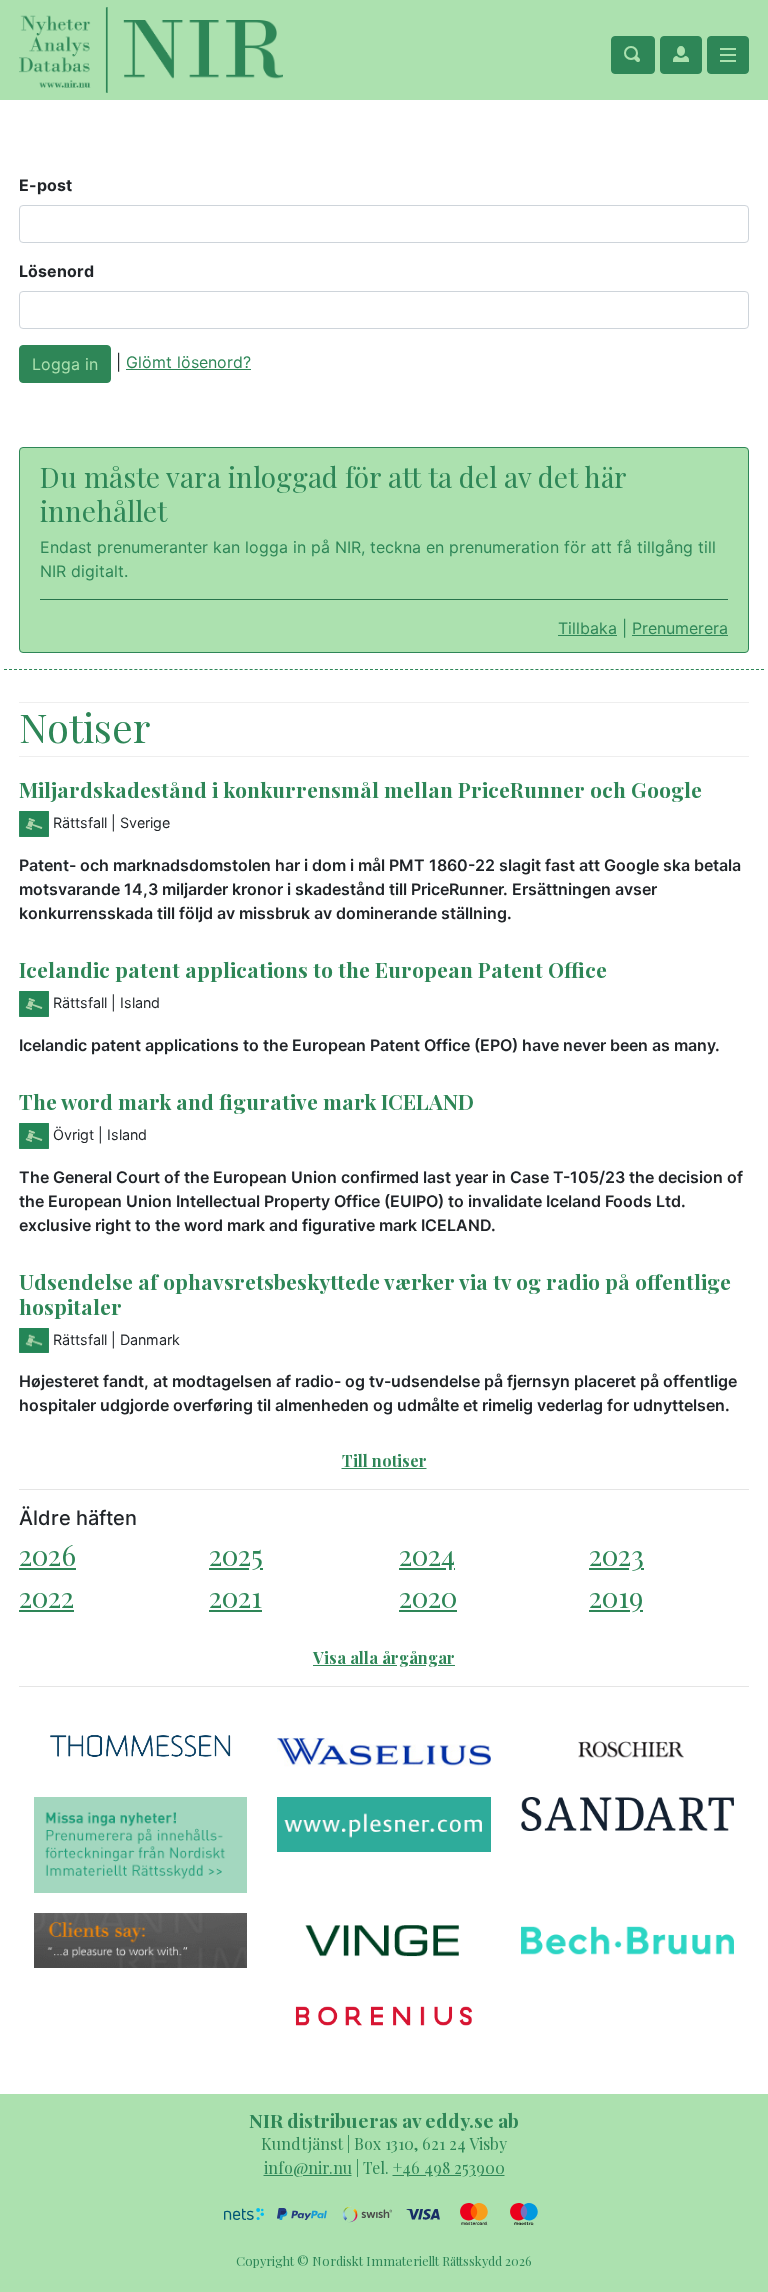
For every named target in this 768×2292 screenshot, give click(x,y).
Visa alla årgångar (384, 1657)
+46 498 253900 (449, 2167)
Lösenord (56, 271)
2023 (616, 1554)
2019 (616, 1596)
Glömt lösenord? (188, 362)
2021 (235, 1596)
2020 (428, 1596)
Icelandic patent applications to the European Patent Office (313, 969)
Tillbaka (587, 628)
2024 (427, 1554)
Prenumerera (680, 628)
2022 (46, 1596)
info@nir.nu (308, 2167)
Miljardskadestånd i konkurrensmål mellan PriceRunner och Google (360, 789)
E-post (45, 185)
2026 (47, 1554)
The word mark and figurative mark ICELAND (246, 1101)
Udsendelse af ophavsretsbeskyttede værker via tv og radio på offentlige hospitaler (375, 1293)
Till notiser (384, 1460)
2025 (236, 1554)
